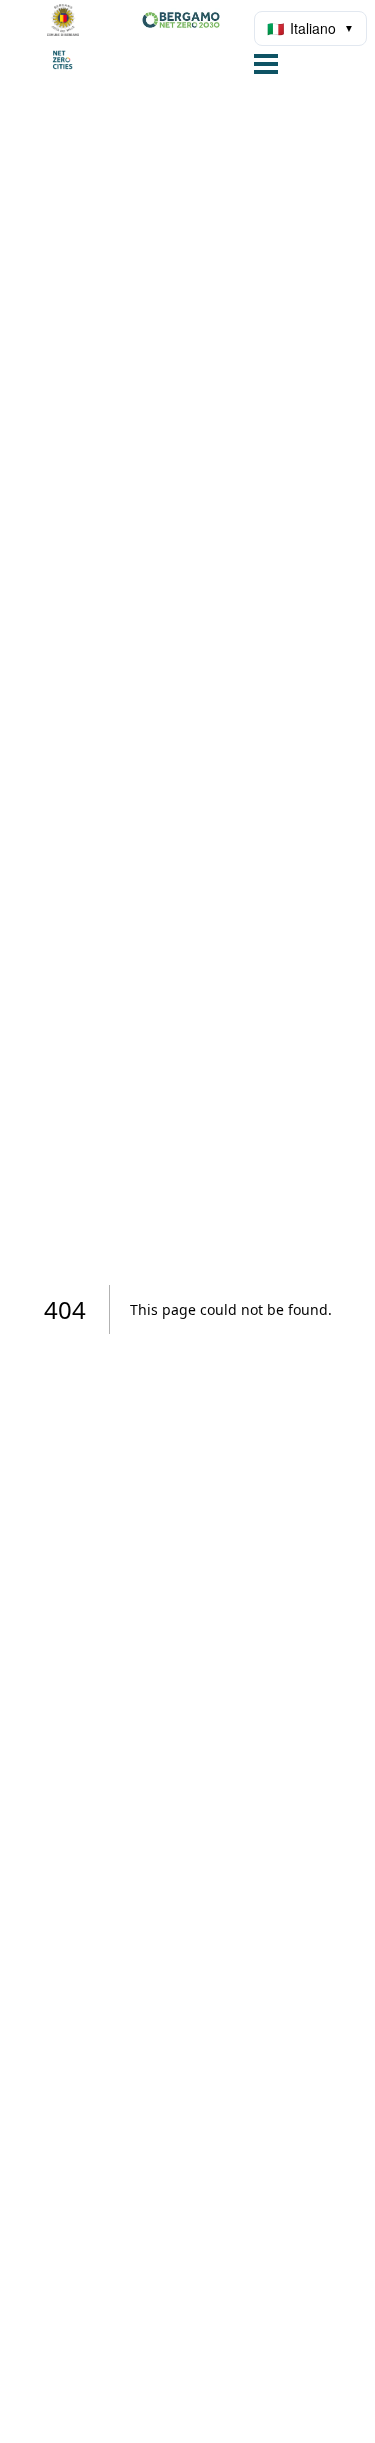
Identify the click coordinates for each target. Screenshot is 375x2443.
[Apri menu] (266, 66)
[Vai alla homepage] (131, 40)
